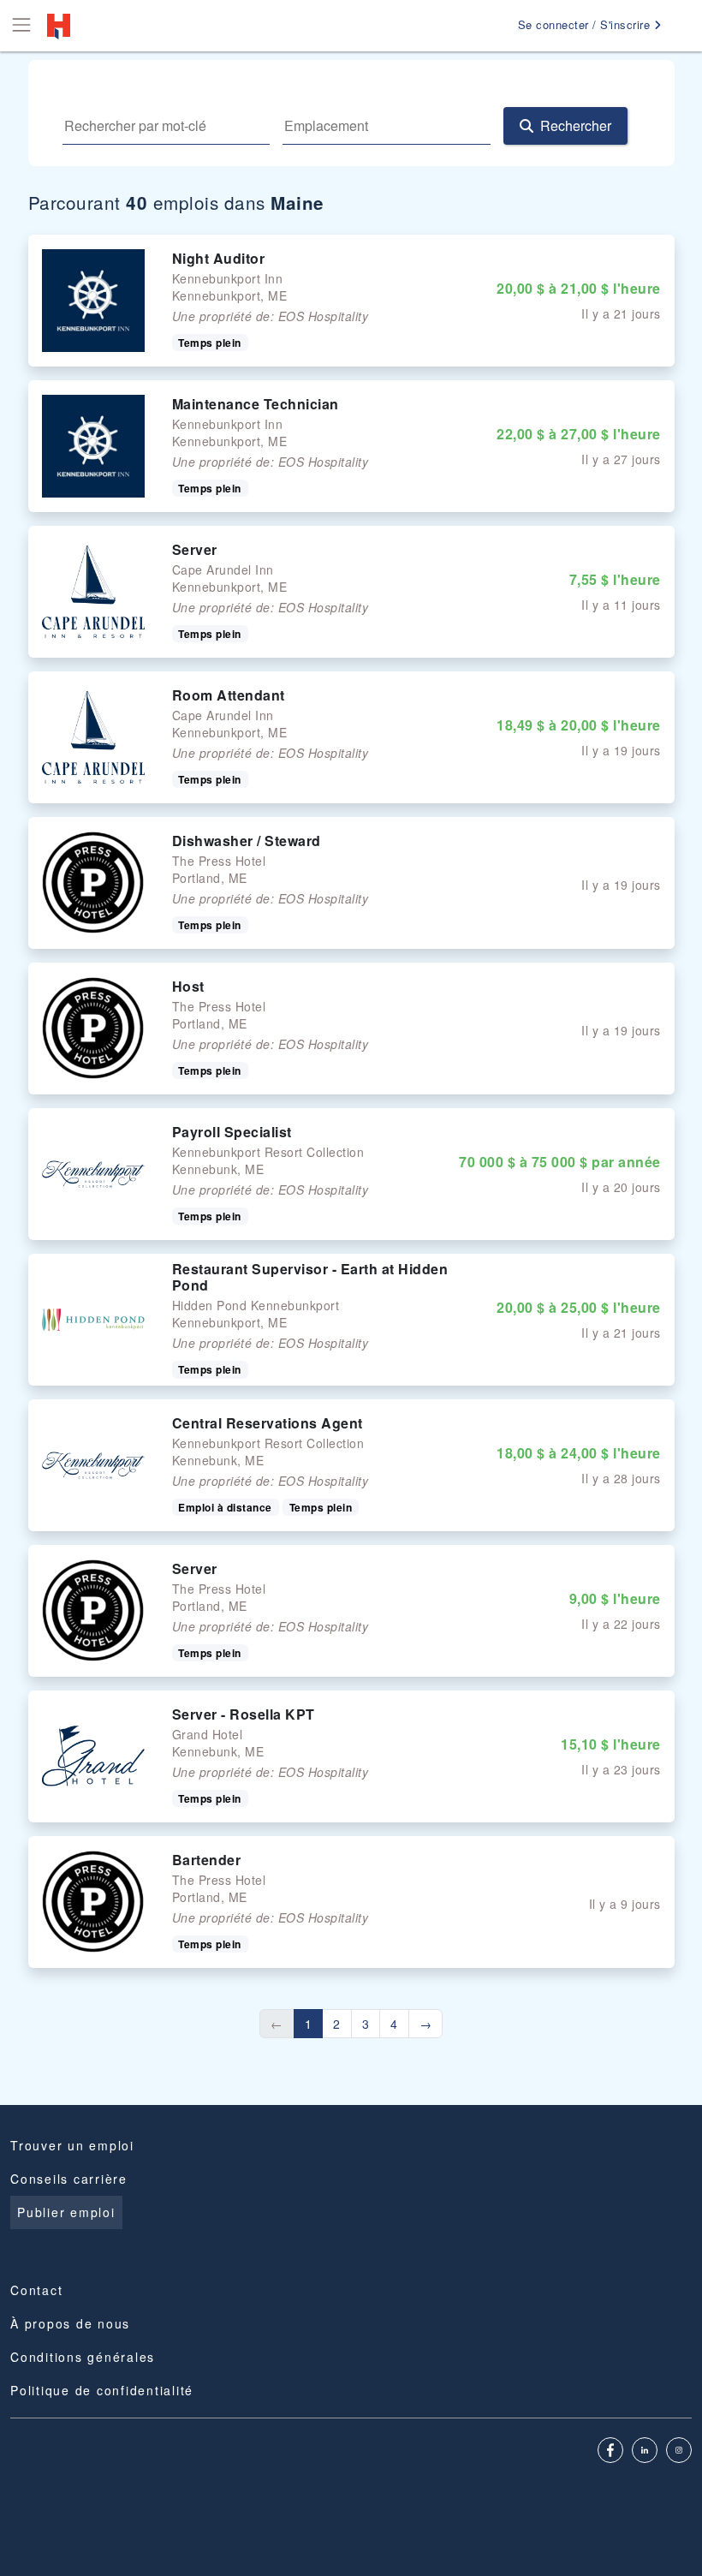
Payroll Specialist (232, 1132)
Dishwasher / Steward (247, 841)
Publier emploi (66, 2212)
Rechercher (576, 125)
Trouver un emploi (72, 2145)
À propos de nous (70, 2323)
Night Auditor (219, 258)
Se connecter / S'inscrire (586, 24)
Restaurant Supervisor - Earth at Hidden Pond (310, 1277)
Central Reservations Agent (268, 1423)
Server (195, 549)
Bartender (207, 1860)
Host (188, 986)
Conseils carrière (69, 2179)
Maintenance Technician (256, 404)
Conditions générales (83, 2357)
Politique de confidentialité (102, 2390)
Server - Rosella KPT (244, 1714)
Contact (36, 2290)
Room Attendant (229, 695)
